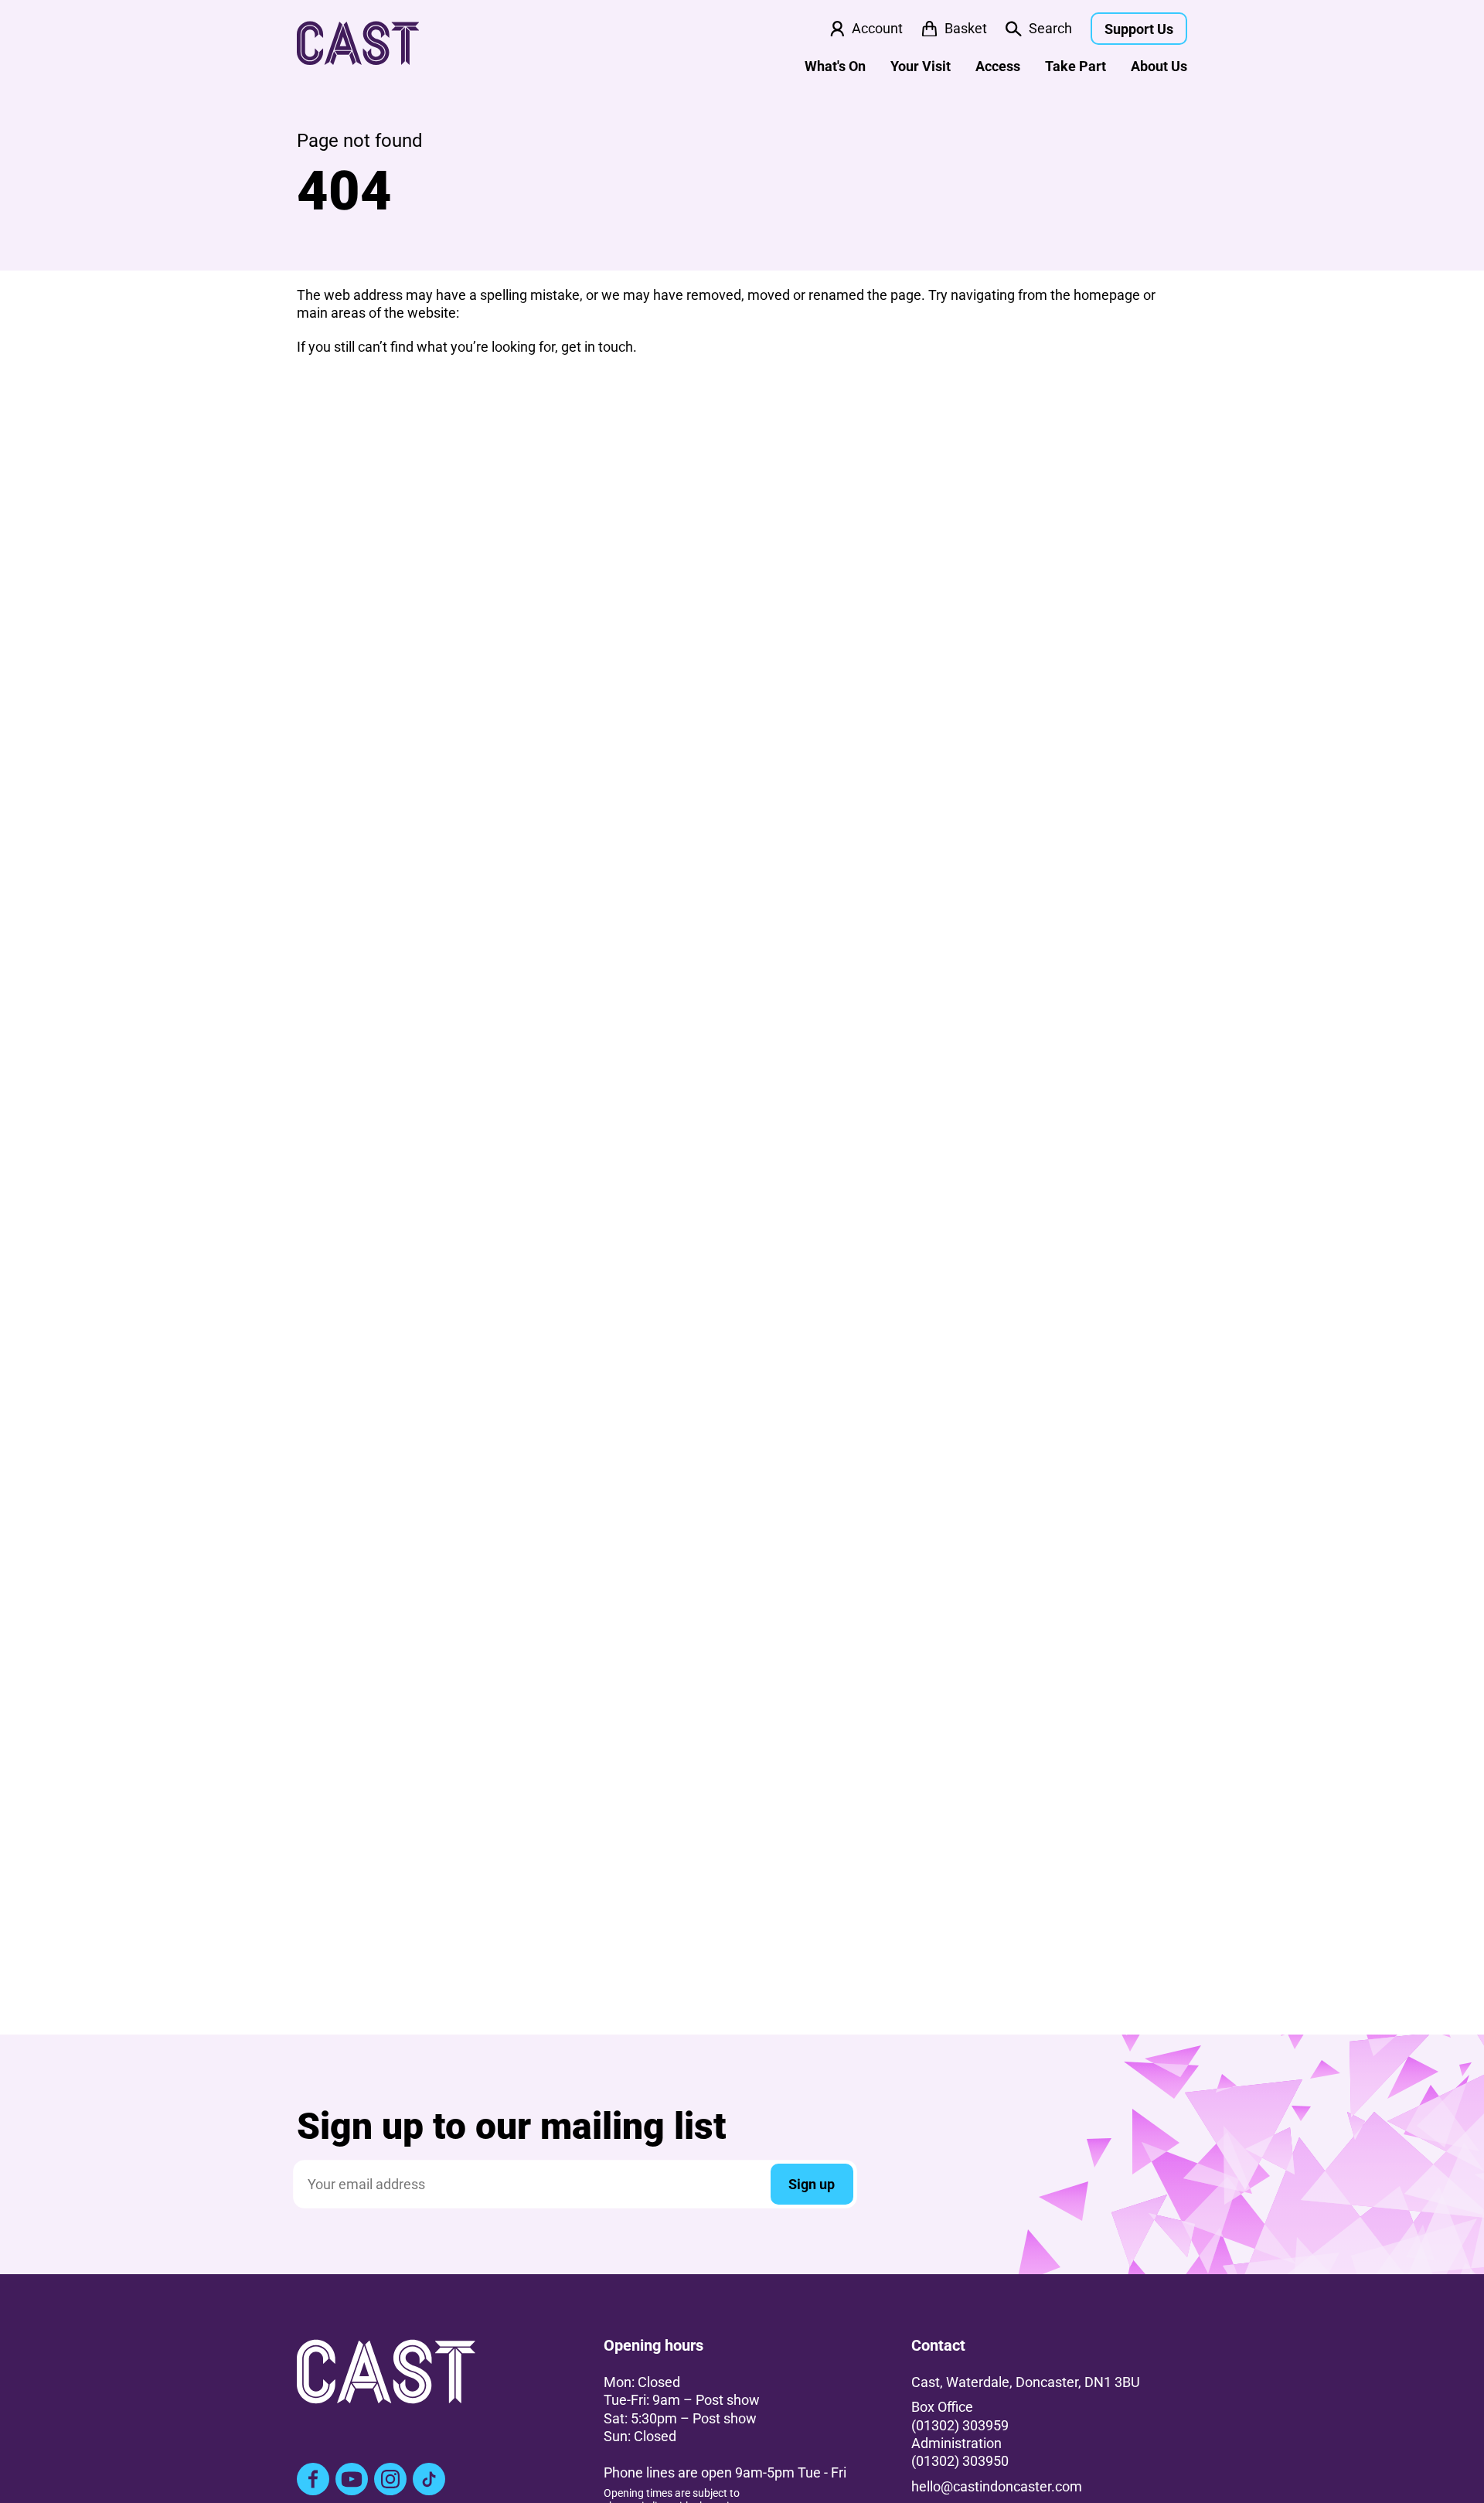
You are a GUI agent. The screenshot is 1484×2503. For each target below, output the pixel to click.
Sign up (812, 2184)
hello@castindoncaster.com (997, 2486)
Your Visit (921, 66)
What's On (835, 66)
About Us (1159, 66)
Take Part (1076, 66)
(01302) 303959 (960, 2425)
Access (998, 66)
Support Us (1139, 29)
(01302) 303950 (960, 2461)
